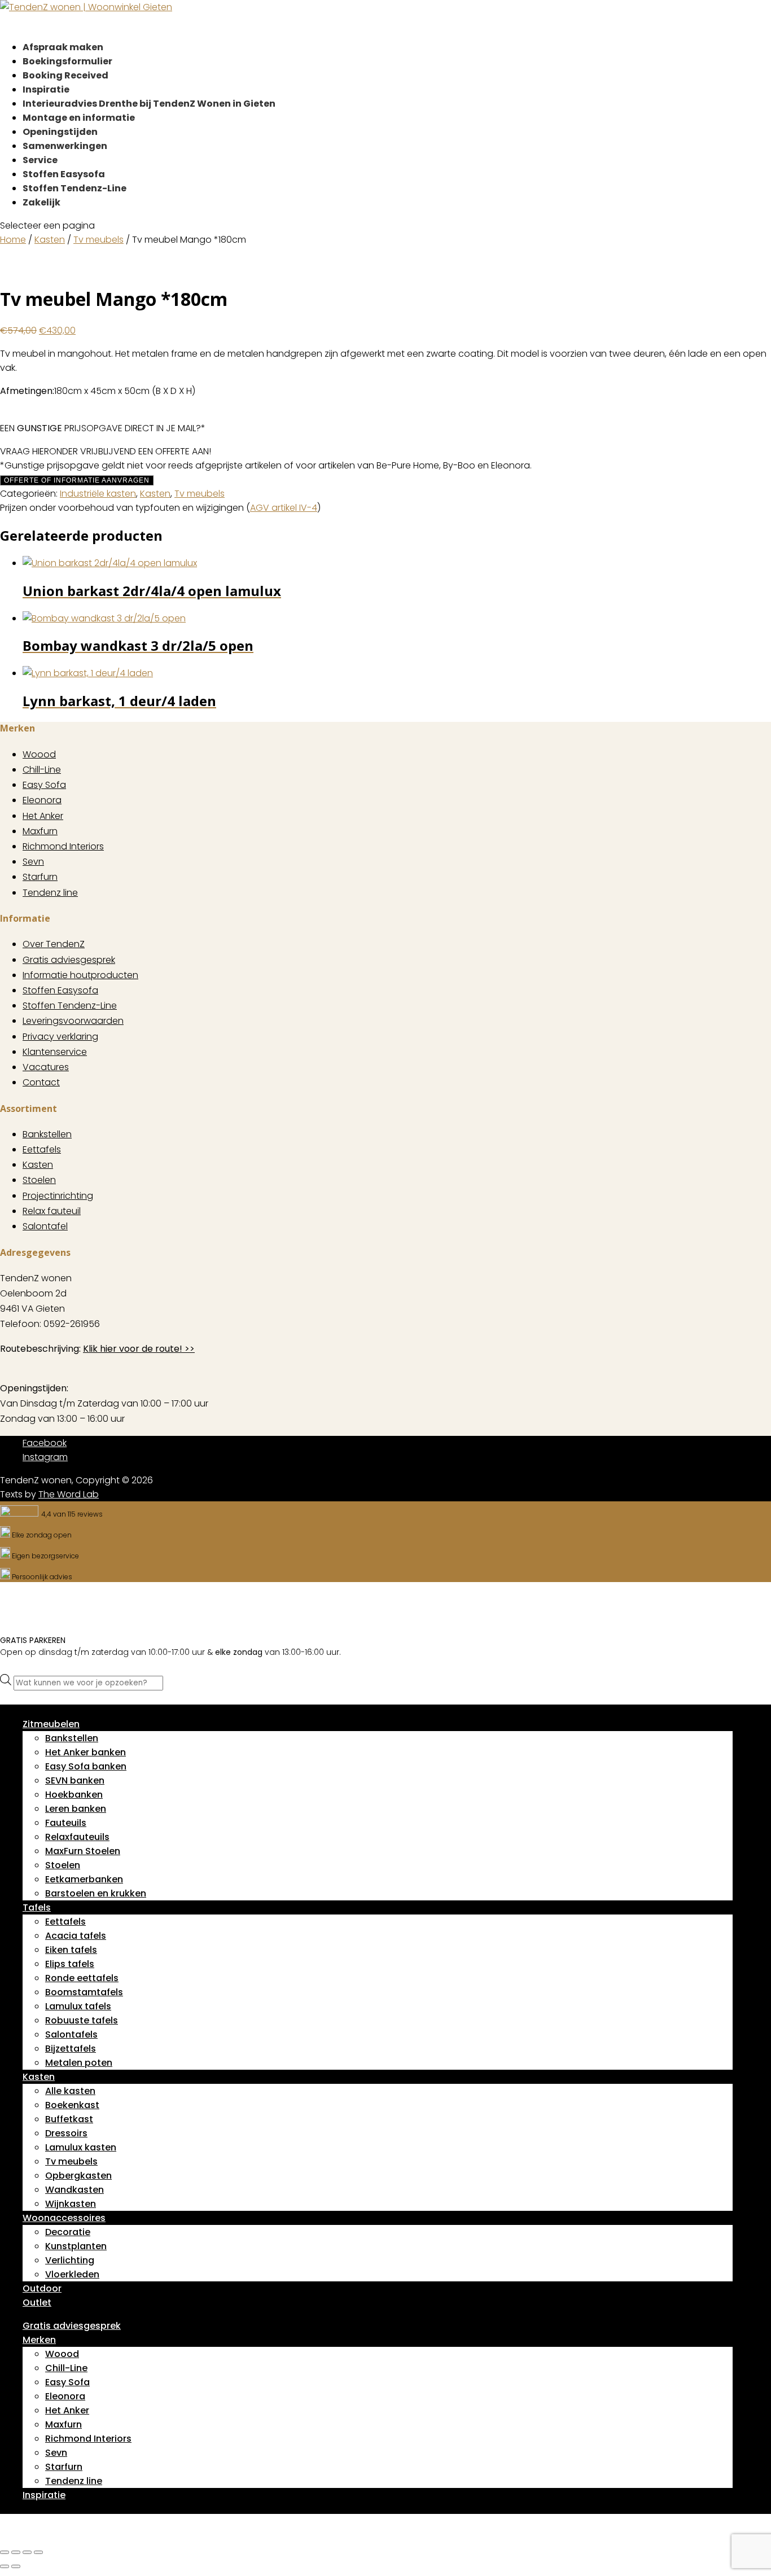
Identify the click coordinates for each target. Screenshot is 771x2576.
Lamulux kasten (81, 2147)
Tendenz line (50, 893)
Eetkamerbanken (84, 1879)
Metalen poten (79, 2063)
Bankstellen (47, 1134)
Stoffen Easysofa (60, 990)
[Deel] (27, 2552)
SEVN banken (75, 1780)
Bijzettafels (71, 2049)
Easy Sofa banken (86, 1766)
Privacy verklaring (60, 1037)
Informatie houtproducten (80, 975)
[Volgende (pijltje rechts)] (16, 2566)
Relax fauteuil (52, 1211)
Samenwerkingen (65, 146)
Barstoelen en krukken (96, 1893)
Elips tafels (70, 1964)
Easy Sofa (44, 785)
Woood (39, 754)
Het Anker (43, 816)
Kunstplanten (76, 2246)
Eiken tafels (71, 1950)
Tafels (37, 1907)
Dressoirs (66, 2133)
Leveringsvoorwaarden (73, 1021)
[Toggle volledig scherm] (16, 2552)
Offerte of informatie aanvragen (77, 480)
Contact (41, 1082)
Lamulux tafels (78, 2006)
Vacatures (46, 1067)
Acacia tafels (76, 1936)
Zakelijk (41, 202)
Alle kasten (70, 2091)
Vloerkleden (72, 2274)
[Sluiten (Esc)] (38, 2552)
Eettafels (42, 1149)
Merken (39, 2340)
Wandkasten (75, 2190)
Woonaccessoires (64, 2218)
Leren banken (76, 1809)
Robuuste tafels (82, 2020)
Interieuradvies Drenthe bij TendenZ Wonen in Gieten (149, 104)
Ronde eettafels (82, 1978)
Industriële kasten (98, 494)
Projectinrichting (58, 1196)
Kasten (50, 240)
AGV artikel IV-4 (284, 508)
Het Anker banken (86, 1752)
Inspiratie (44, 2495)
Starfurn (40, 877)
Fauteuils (66, 1823)
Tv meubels (98, 240)
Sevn (33, 862)
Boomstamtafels (84, 1992)
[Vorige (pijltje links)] (5, 2566)
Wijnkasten (71, 2204)
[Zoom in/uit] (5, 2552)
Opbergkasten (78, 2176)
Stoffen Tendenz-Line (75, 188)
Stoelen (39, 1180)
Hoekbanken (74, 1795)
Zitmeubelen (51, 1724)
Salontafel (45, 1226)
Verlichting (70, 2260)
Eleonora (42, 800)
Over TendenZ (54, 944)
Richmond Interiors (63, 846)
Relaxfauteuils (77, 1837)
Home (13, 240)
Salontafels (71, 2034)
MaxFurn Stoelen (83, 1851)
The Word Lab (69, 1494)
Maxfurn (40, 831)
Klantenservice (55, 1052)
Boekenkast (72, 2105)
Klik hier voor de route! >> (139, 1349)
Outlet (37, 2303)
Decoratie (68, 2232)
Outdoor (42, 2288)
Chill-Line (42, 770)
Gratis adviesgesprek (69, 960)
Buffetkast (69, 2119)
